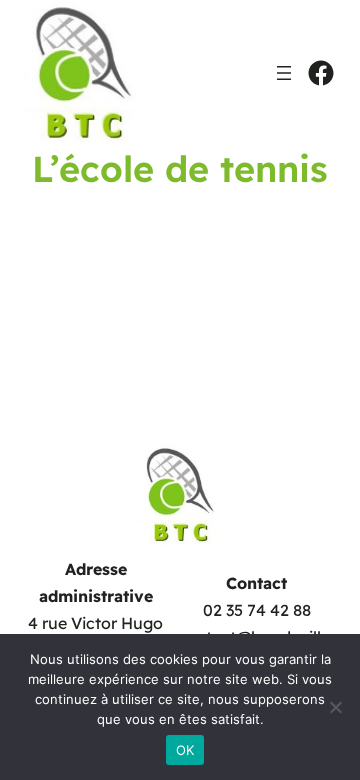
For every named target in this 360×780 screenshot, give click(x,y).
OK (185, 750)
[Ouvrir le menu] (284, 73)
